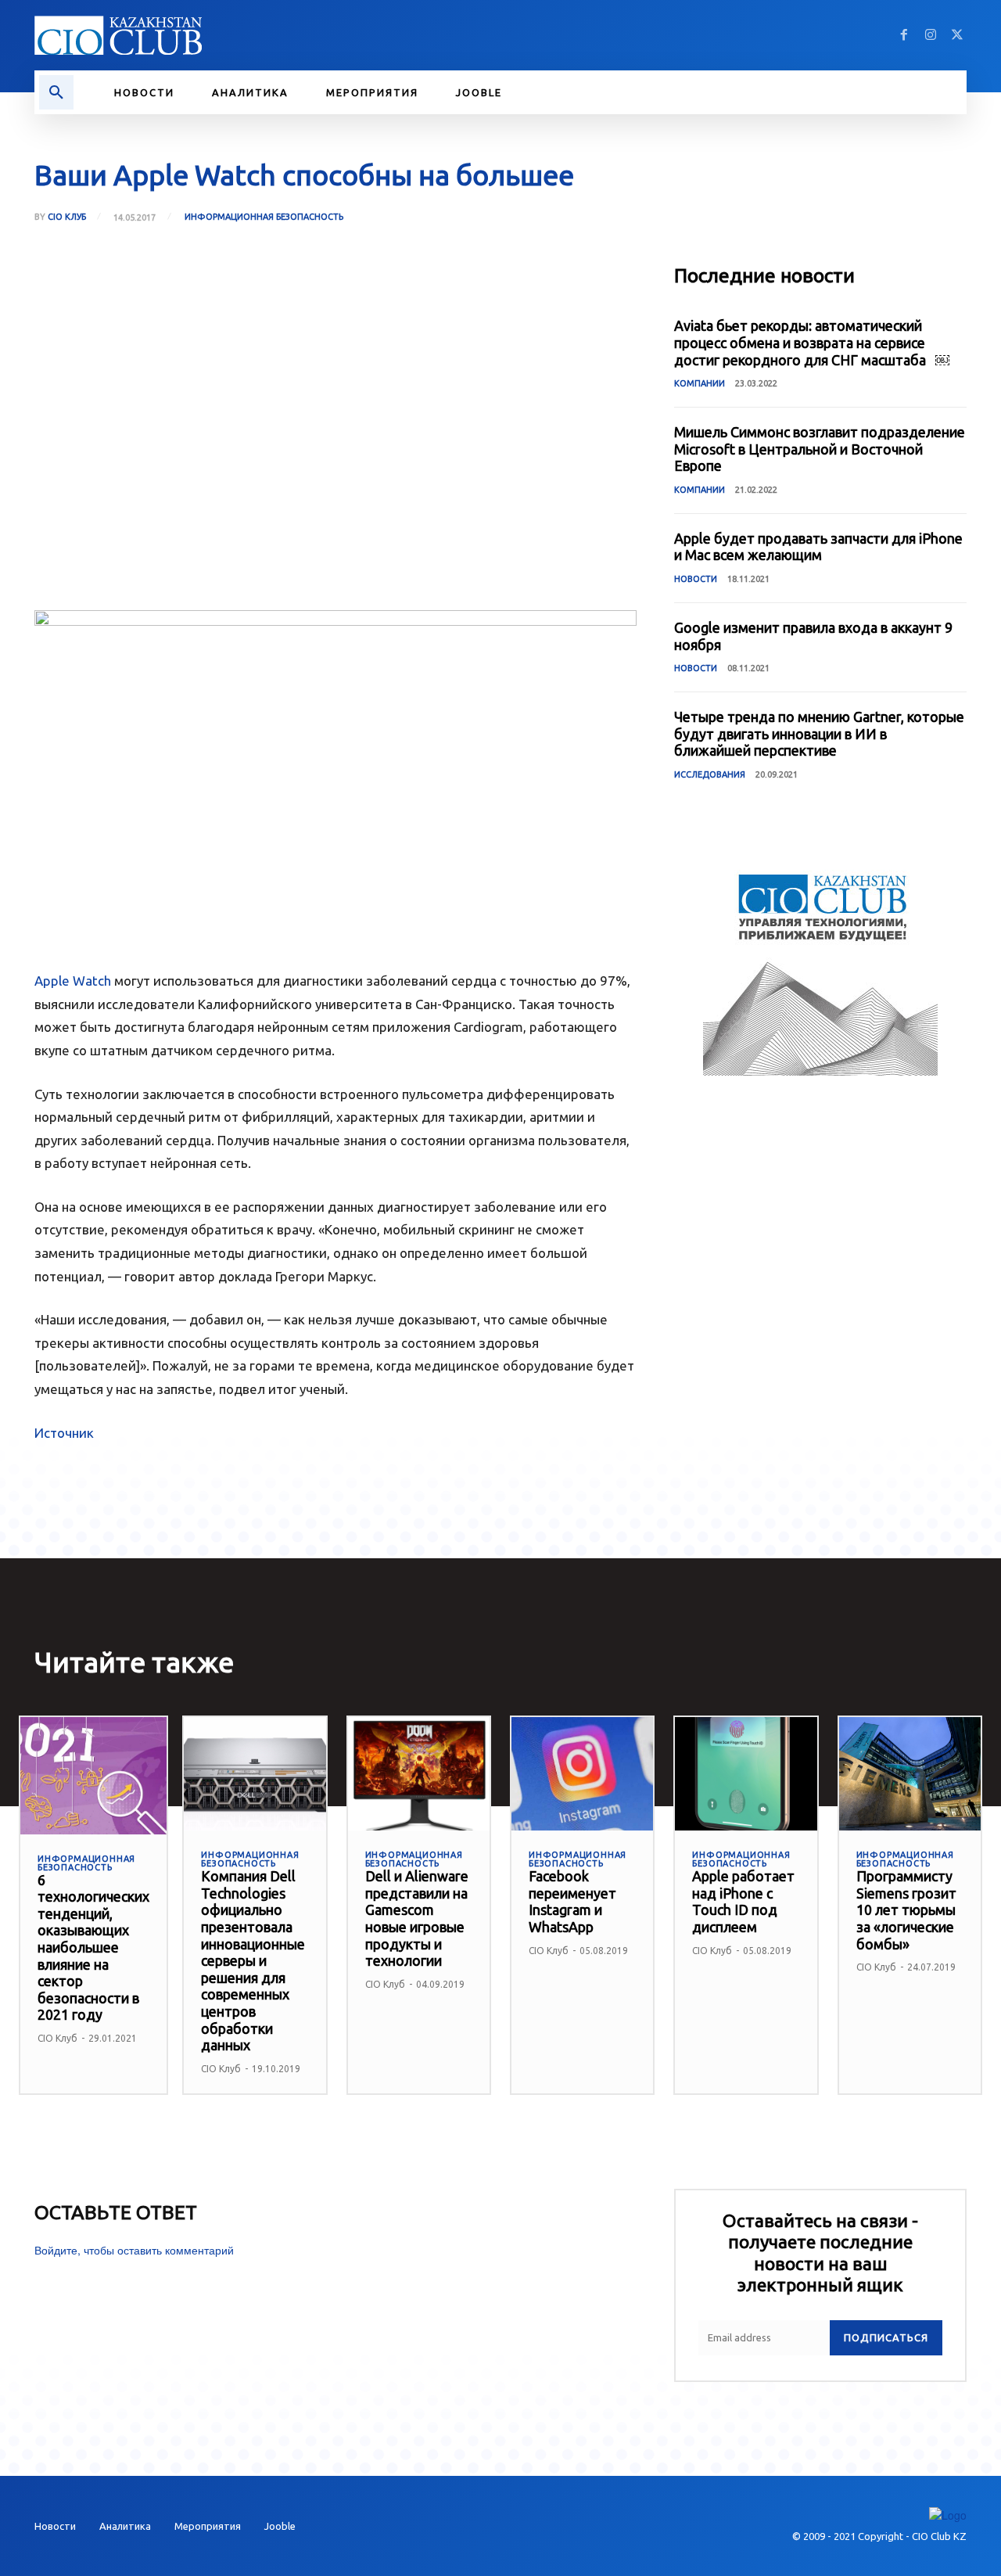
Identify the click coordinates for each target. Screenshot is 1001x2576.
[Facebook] (904, 35)
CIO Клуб (67, 217)
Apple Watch (73, 981)
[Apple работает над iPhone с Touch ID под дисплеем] (746, 1774)
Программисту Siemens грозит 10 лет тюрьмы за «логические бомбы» (906, 1910)
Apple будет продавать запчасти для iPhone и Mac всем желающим (818, 547)
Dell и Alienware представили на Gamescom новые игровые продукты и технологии (417, 1918)
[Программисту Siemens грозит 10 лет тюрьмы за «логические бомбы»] (910, 1774)
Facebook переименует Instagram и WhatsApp (572, 1901)
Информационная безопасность (264, 217)
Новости (696, 579)
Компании (700, 383)
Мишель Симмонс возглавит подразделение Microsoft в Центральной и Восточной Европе (820, 449)
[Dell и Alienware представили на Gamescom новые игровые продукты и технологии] (419, 1774)
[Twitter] (957, 35)
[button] (56, 92)
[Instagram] (931, 35)
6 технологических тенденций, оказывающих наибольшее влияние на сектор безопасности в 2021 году (93, 1947)
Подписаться (886, 2337)
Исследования (710, 774)
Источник (64, 1433)
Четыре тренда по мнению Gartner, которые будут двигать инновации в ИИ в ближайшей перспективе (819, 733)
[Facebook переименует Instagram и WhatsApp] (582, 1774)
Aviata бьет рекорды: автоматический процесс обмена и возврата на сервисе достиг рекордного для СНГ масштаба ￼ (812, 342)
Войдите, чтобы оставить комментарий (134, 2250)
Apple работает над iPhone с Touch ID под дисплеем (743, 1901)
